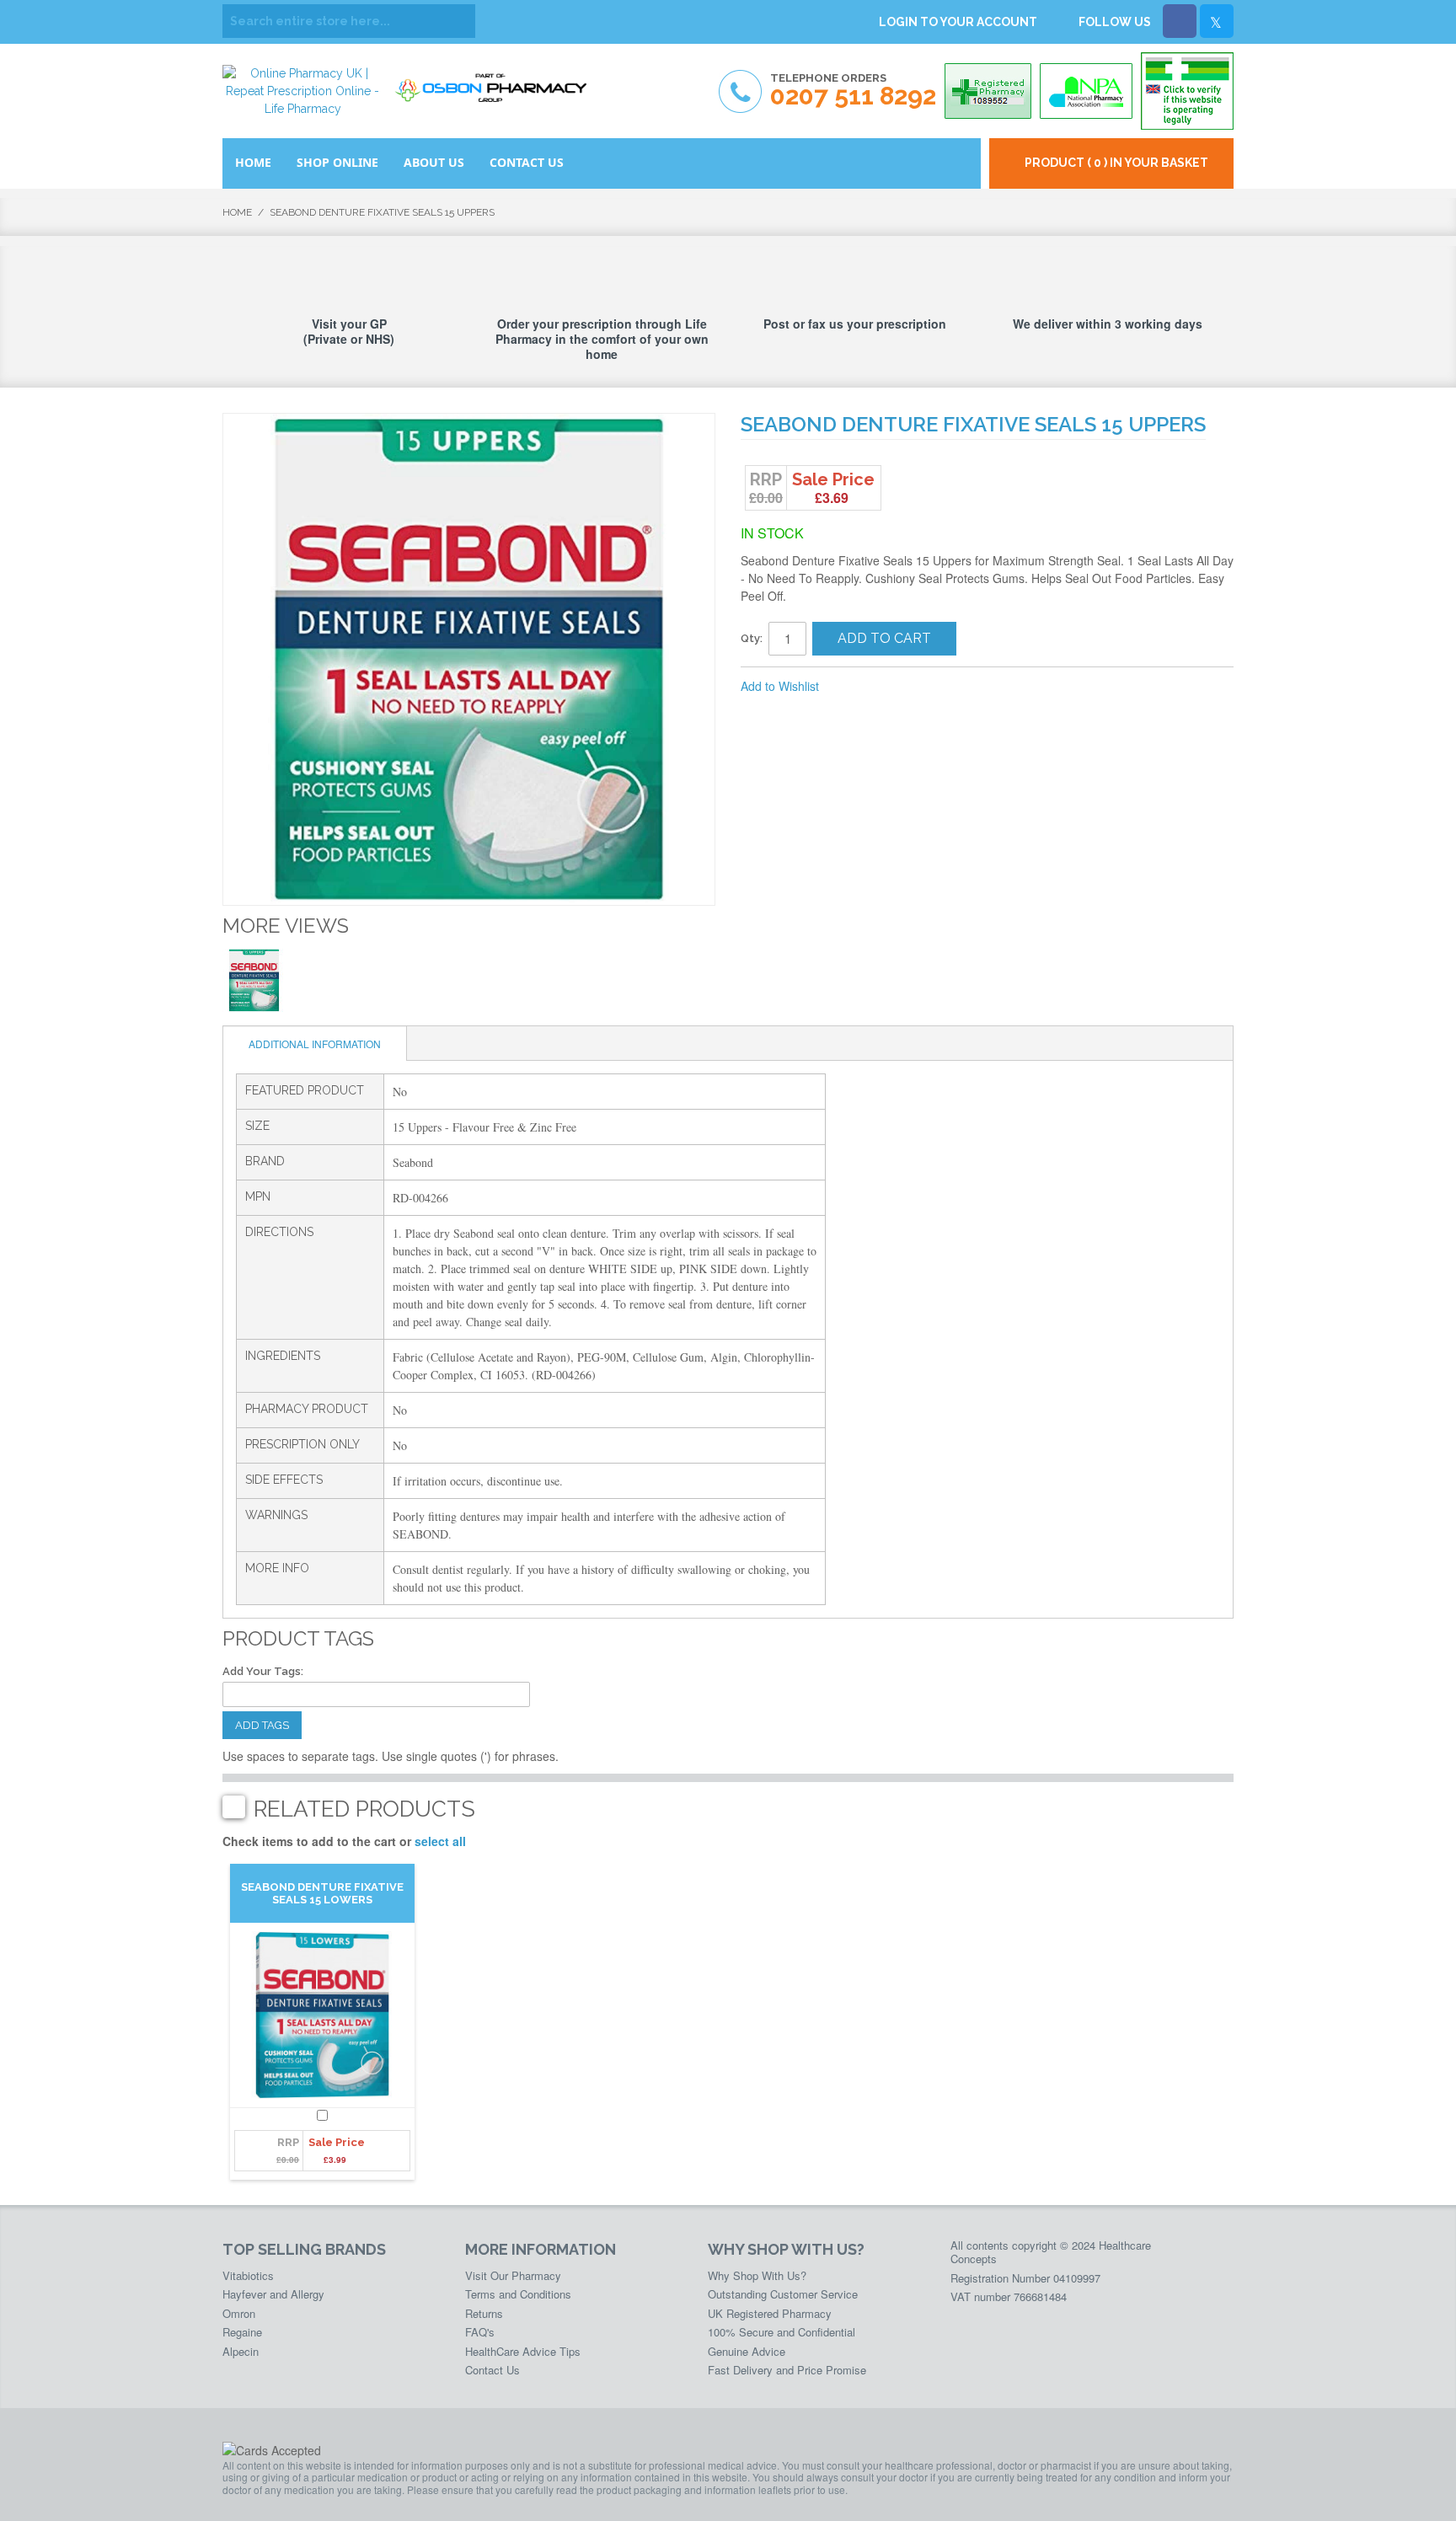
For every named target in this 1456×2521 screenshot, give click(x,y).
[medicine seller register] (1187, 91)
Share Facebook (888, 687)
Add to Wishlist (780, 686)
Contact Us (492, 2370)
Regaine (242, 2332)
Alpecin (241, 2351)
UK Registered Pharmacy (770, 2313)
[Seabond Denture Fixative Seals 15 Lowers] (322, 2015)
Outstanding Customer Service (783, 2294)
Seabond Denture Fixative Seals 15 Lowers (322, 1893)
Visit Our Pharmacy (513, 2275)
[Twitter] (1217, 21)
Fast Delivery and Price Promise (787, 2370)
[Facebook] (1180, 21)
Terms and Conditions (518, 2294)
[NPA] (1086, 91)
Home (237, 212)
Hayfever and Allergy (273, 2294)
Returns (484, 2313)
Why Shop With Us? (757, 2275)
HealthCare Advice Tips (523, 2351)
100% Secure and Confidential (782, 2332)
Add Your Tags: (263, 1671)
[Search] (458, 21)
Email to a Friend (854, 687)
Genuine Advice (747, 2351)
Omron (239, 2313)
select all (440, 1841)
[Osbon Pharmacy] (496, 82)
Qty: (752, 638)
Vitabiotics (248, 2275)
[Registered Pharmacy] (988, 91)
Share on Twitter (922, 687)
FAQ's (480, 2332)
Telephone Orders (853, 91)
